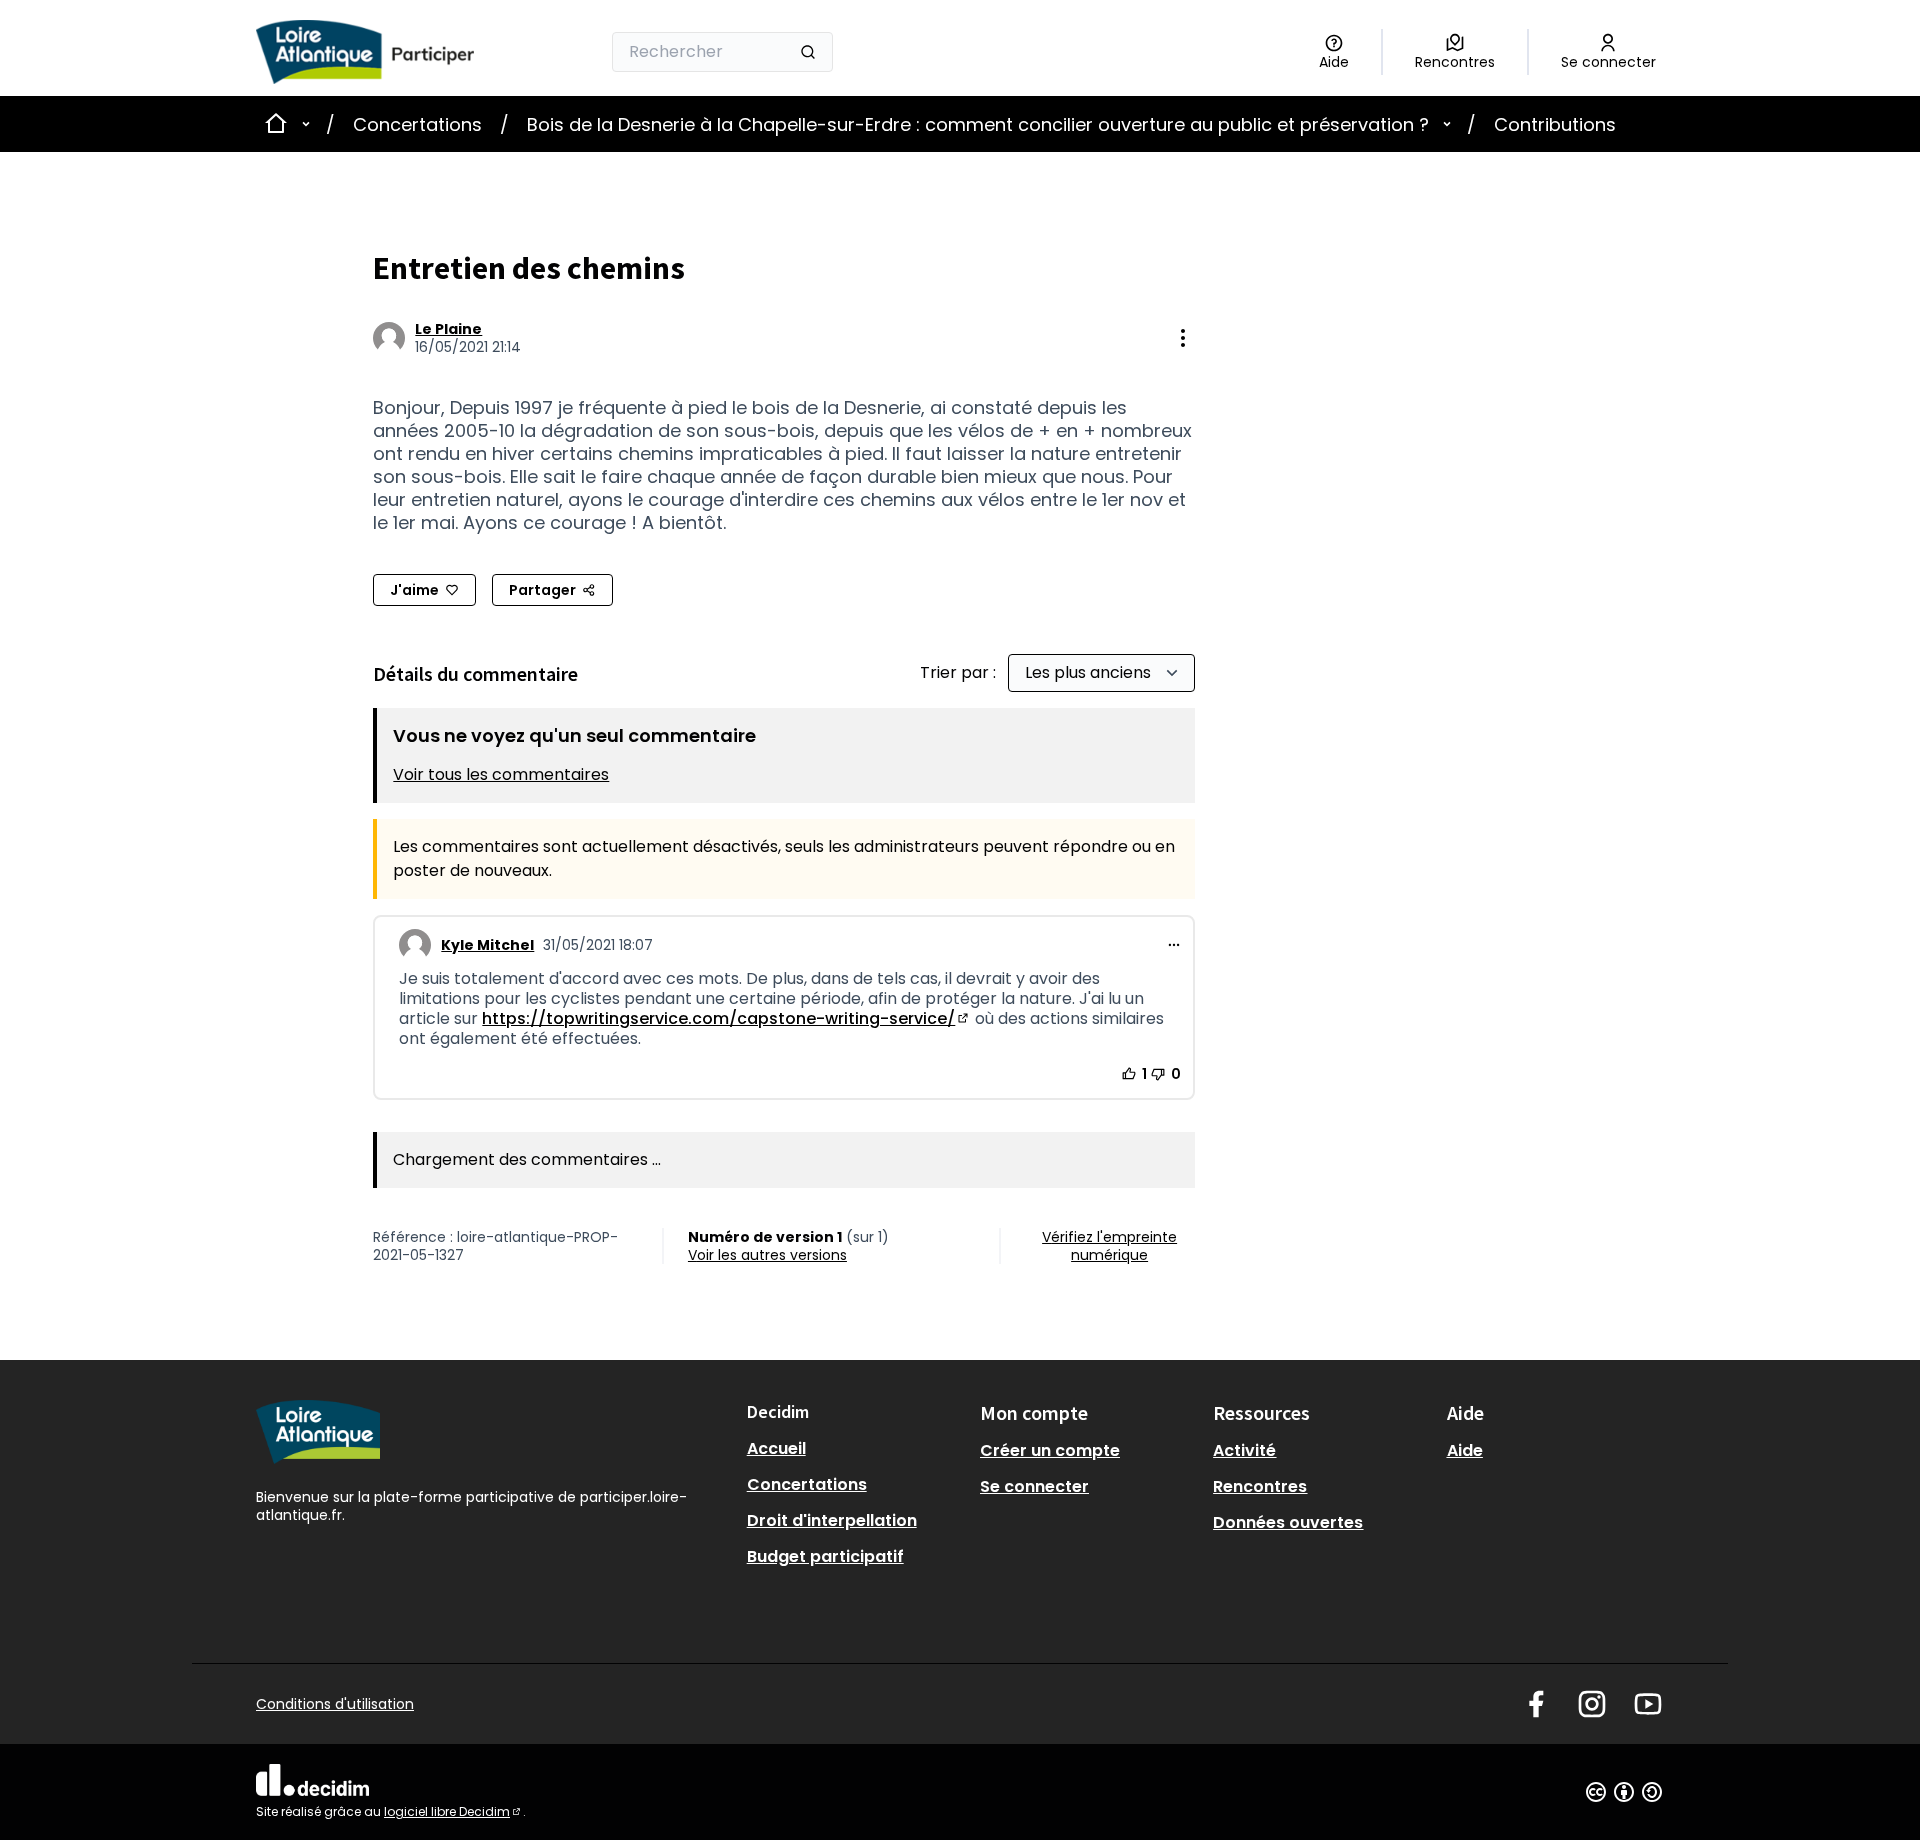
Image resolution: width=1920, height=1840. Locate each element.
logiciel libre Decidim (453, 1811)
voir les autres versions (767, 1255)
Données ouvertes (1288, 1522)
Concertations (417, 124)
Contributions (1555, 124)
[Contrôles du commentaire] (1174, 945)
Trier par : (960, 672)
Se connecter (1034, 1486)
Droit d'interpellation (832, 1520)
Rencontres (1260, 1486)
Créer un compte (1050, 1450)
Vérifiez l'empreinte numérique (1109, 1246)
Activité (1244, 1450)
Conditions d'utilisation (335, 1704)
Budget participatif (825, 1556)
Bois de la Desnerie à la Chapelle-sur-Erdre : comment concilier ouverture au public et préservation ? (978, 124)
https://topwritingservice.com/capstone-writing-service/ (726, 1018)
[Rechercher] (808, 52)
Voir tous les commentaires (501, 774)
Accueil (776, 1448)
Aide (1465, 1450)
